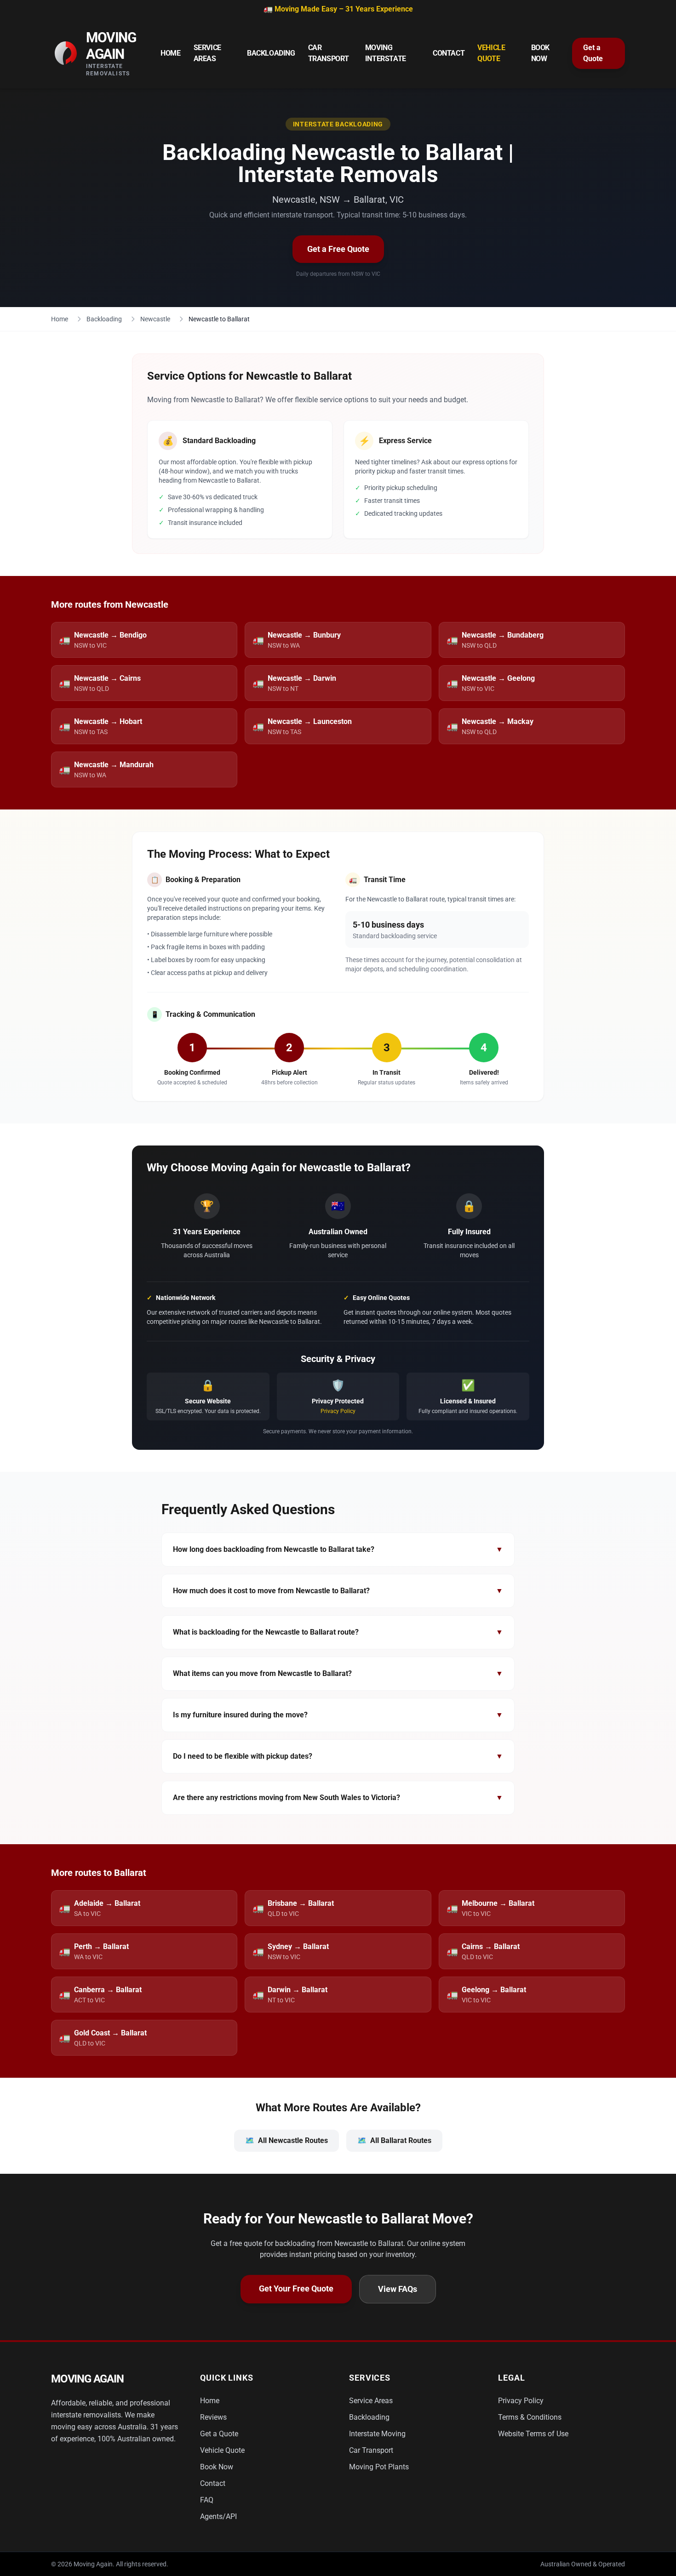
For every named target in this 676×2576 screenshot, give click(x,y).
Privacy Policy (338, 1411)
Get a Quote (593, 53)
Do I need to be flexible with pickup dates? (338, 1756)
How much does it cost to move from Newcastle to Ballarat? (338, 1591)
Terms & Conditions (530, 2417)
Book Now (540, 53)
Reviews (213, 2417)
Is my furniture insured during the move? (338, 1715)
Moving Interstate (386, 53)
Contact (449, 53)
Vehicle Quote (491, 53)
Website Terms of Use (533, 2434)
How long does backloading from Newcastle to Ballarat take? (338, 1549)
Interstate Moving (377, 2434)
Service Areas (207, 53)
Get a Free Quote (338, 249)
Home (170, 53)
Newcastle (155, 319)
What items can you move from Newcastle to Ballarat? (338, 1673)
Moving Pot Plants (379, 2467)
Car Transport (329, 53)
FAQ (207, 2500)
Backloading (271, 53)
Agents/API (218, 2516)
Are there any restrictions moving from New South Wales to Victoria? (338, 1798)
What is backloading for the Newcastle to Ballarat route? (338, 1632)
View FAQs (398, 2289)
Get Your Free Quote (296, 2288)
